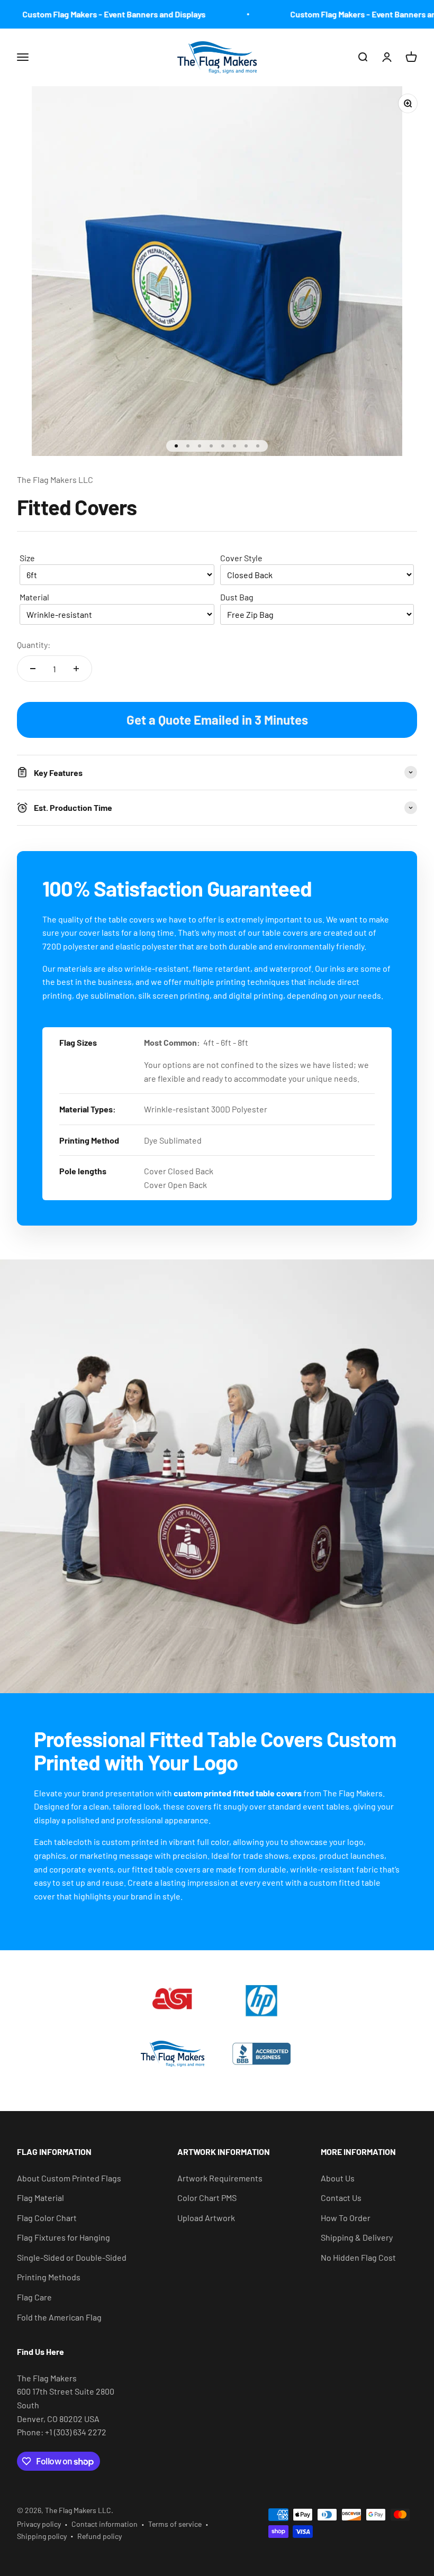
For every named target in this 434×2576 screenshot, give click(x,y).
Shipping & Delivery (357, 2237)
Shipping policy (42, 2536)
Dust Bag (237, 597)
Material (34, 597)
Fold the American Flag (59, 2317)
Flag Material (40, 2198)
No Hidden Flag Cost (358, 2257)
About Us (338, 2178)
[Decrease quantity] (33, 669)
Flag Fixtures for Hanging (64, 2237)
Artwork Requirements (220, 2178)
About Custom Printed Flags (69, 2178)
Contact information (105, 2524)
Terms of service (175, 2524)
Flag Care (34, 2297)
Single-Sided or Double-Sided (72, 2257)
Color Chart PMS (207, 2198)
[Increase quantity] (76, 669)
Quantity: (34, 645)
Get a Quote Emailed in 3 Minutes (217, 720)
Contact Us (341, 2198)
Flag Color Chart (47, 2218)
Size (27, 558)
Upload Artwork (206, 2218)
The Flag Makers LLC (55, 479)
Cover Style (241, 558)
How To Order (346, 2218)
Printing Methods (49, 2277)
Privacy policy (39, 2524)
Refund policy (100, 2536)
